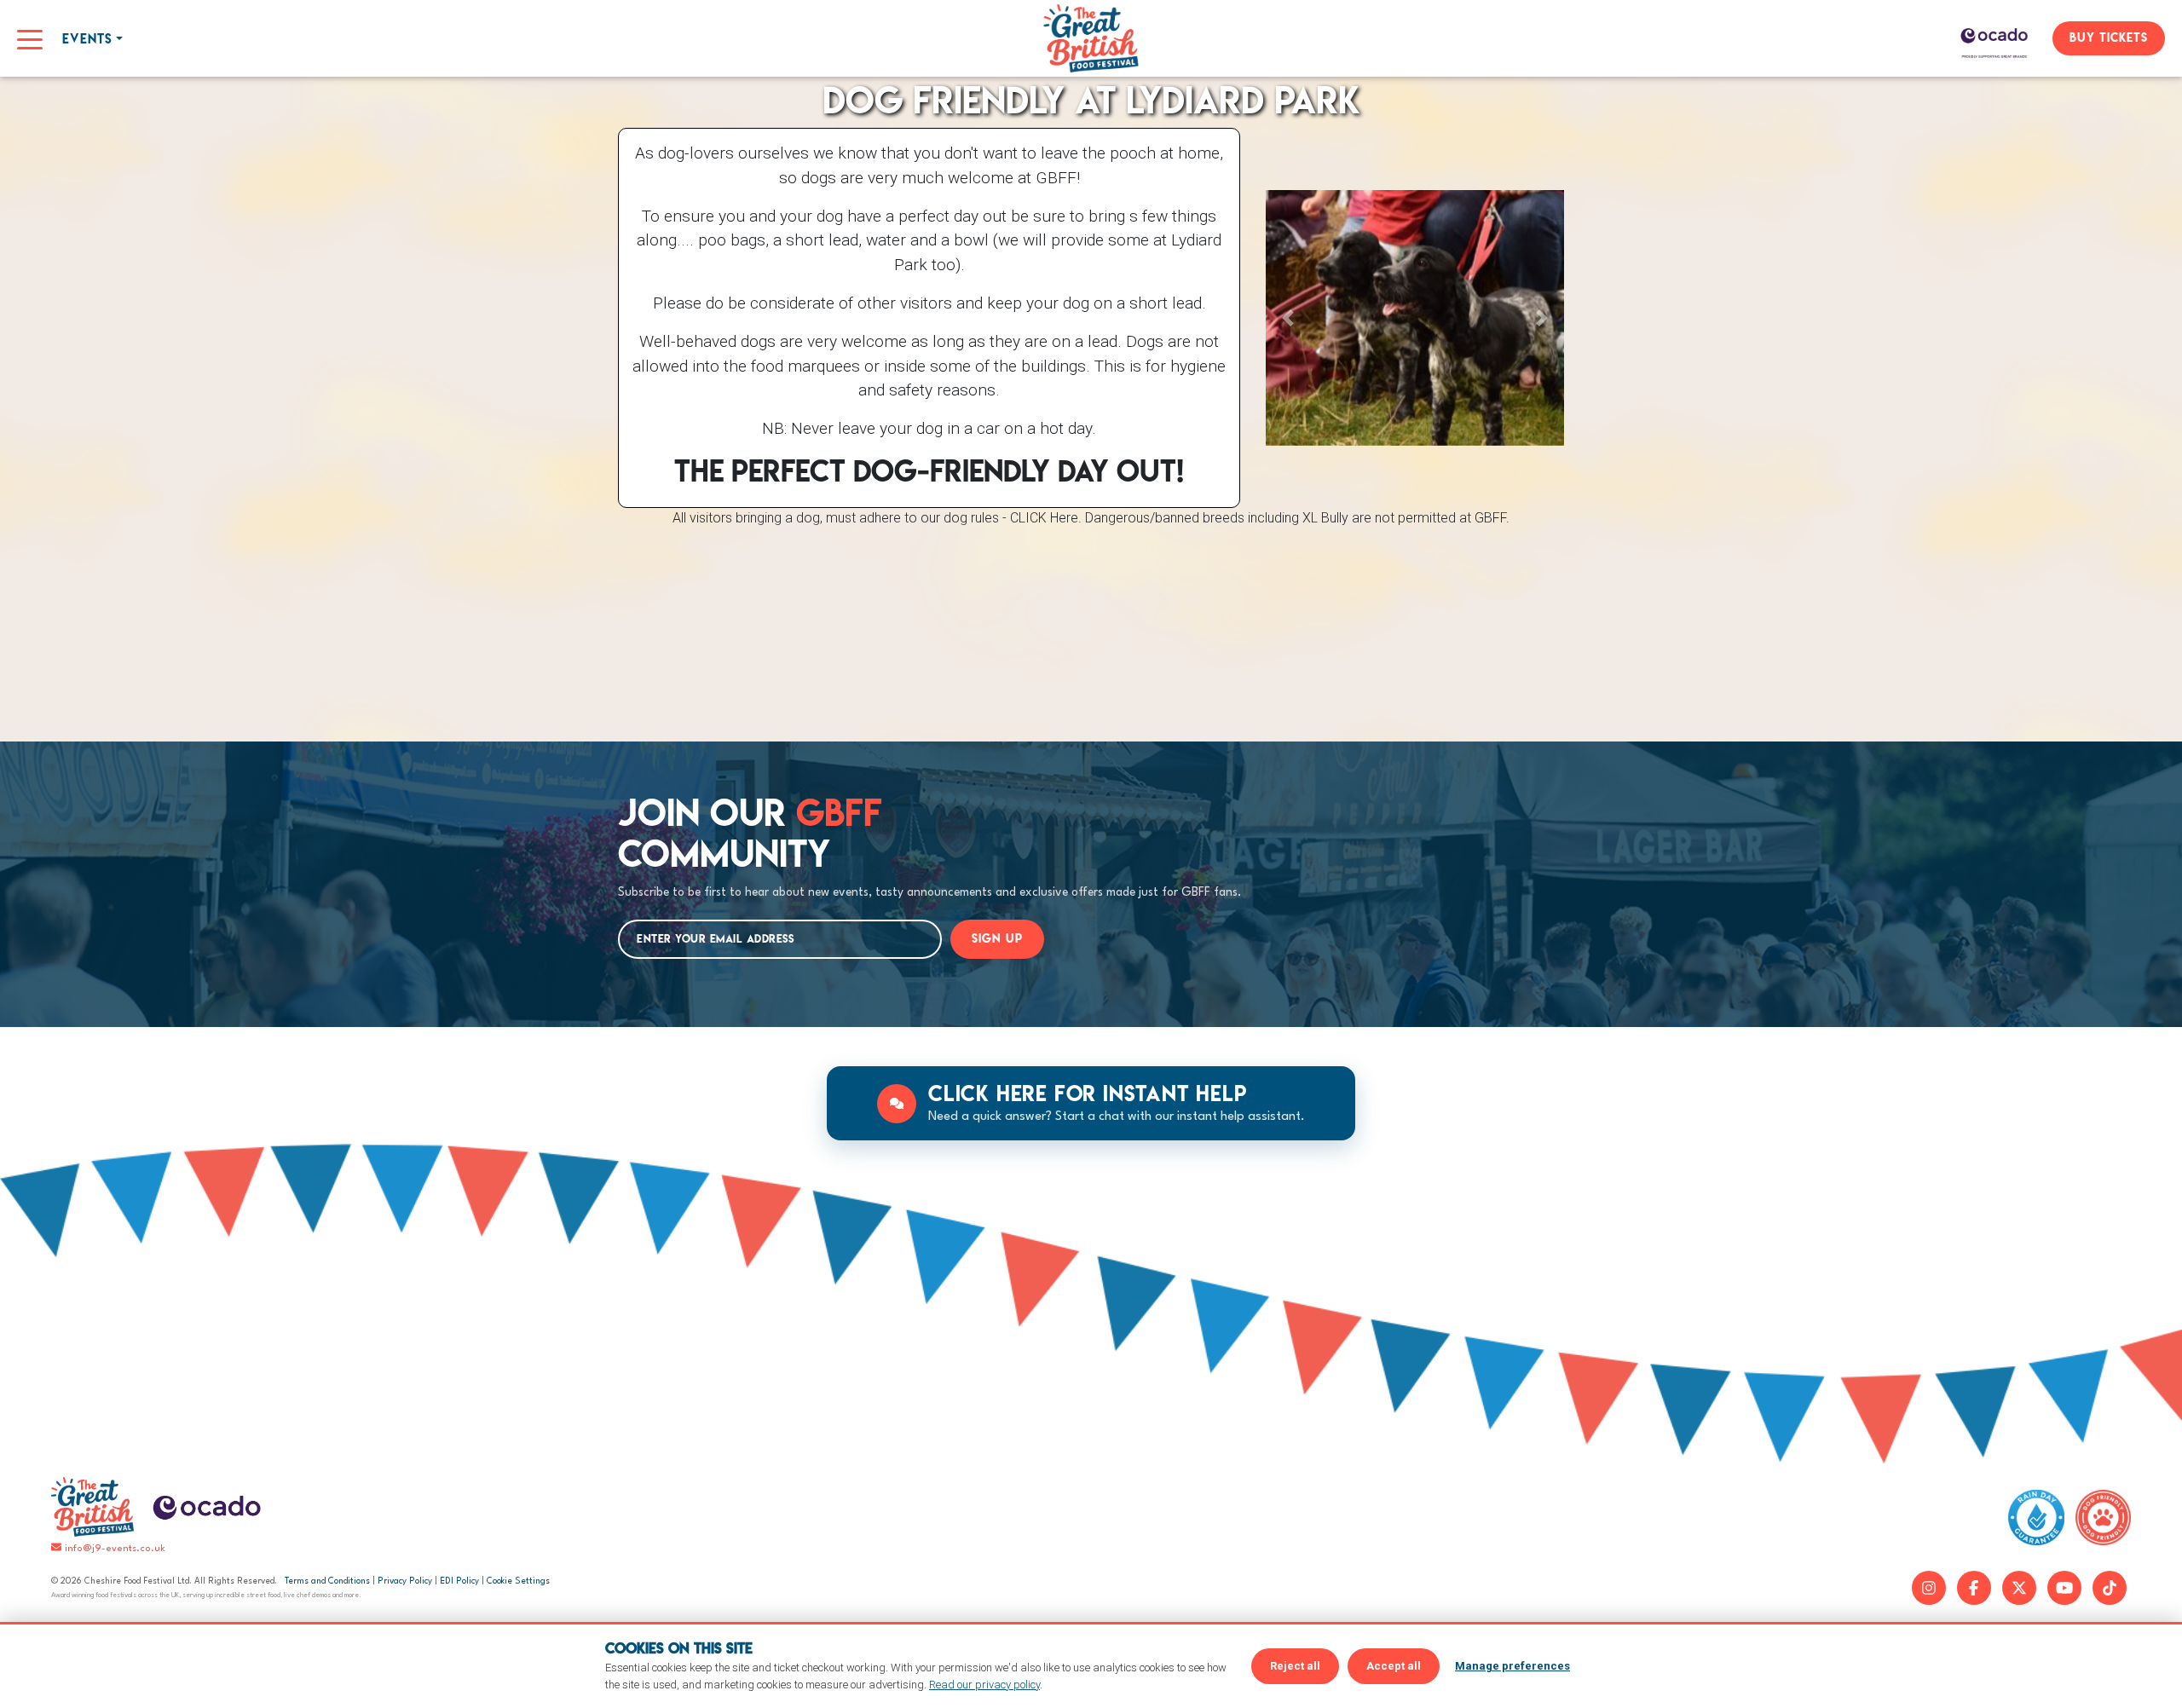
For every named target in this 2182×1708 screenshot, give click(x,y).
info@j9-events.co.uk (115, 1549)
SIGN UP (997, 938)
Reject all (1295, 1666)
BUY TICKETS (2109, 38)
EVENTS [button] (87, 39)
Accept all (1394, 1666)
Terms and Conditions (327, 1581)
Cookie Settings (518, 1581)
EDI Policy (459, 1581)
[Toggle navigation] (30, 38)
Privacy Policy (405, 1581)
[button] (1288, 318)
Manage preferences (1512, 1666)
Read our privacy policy (984, 1685)
